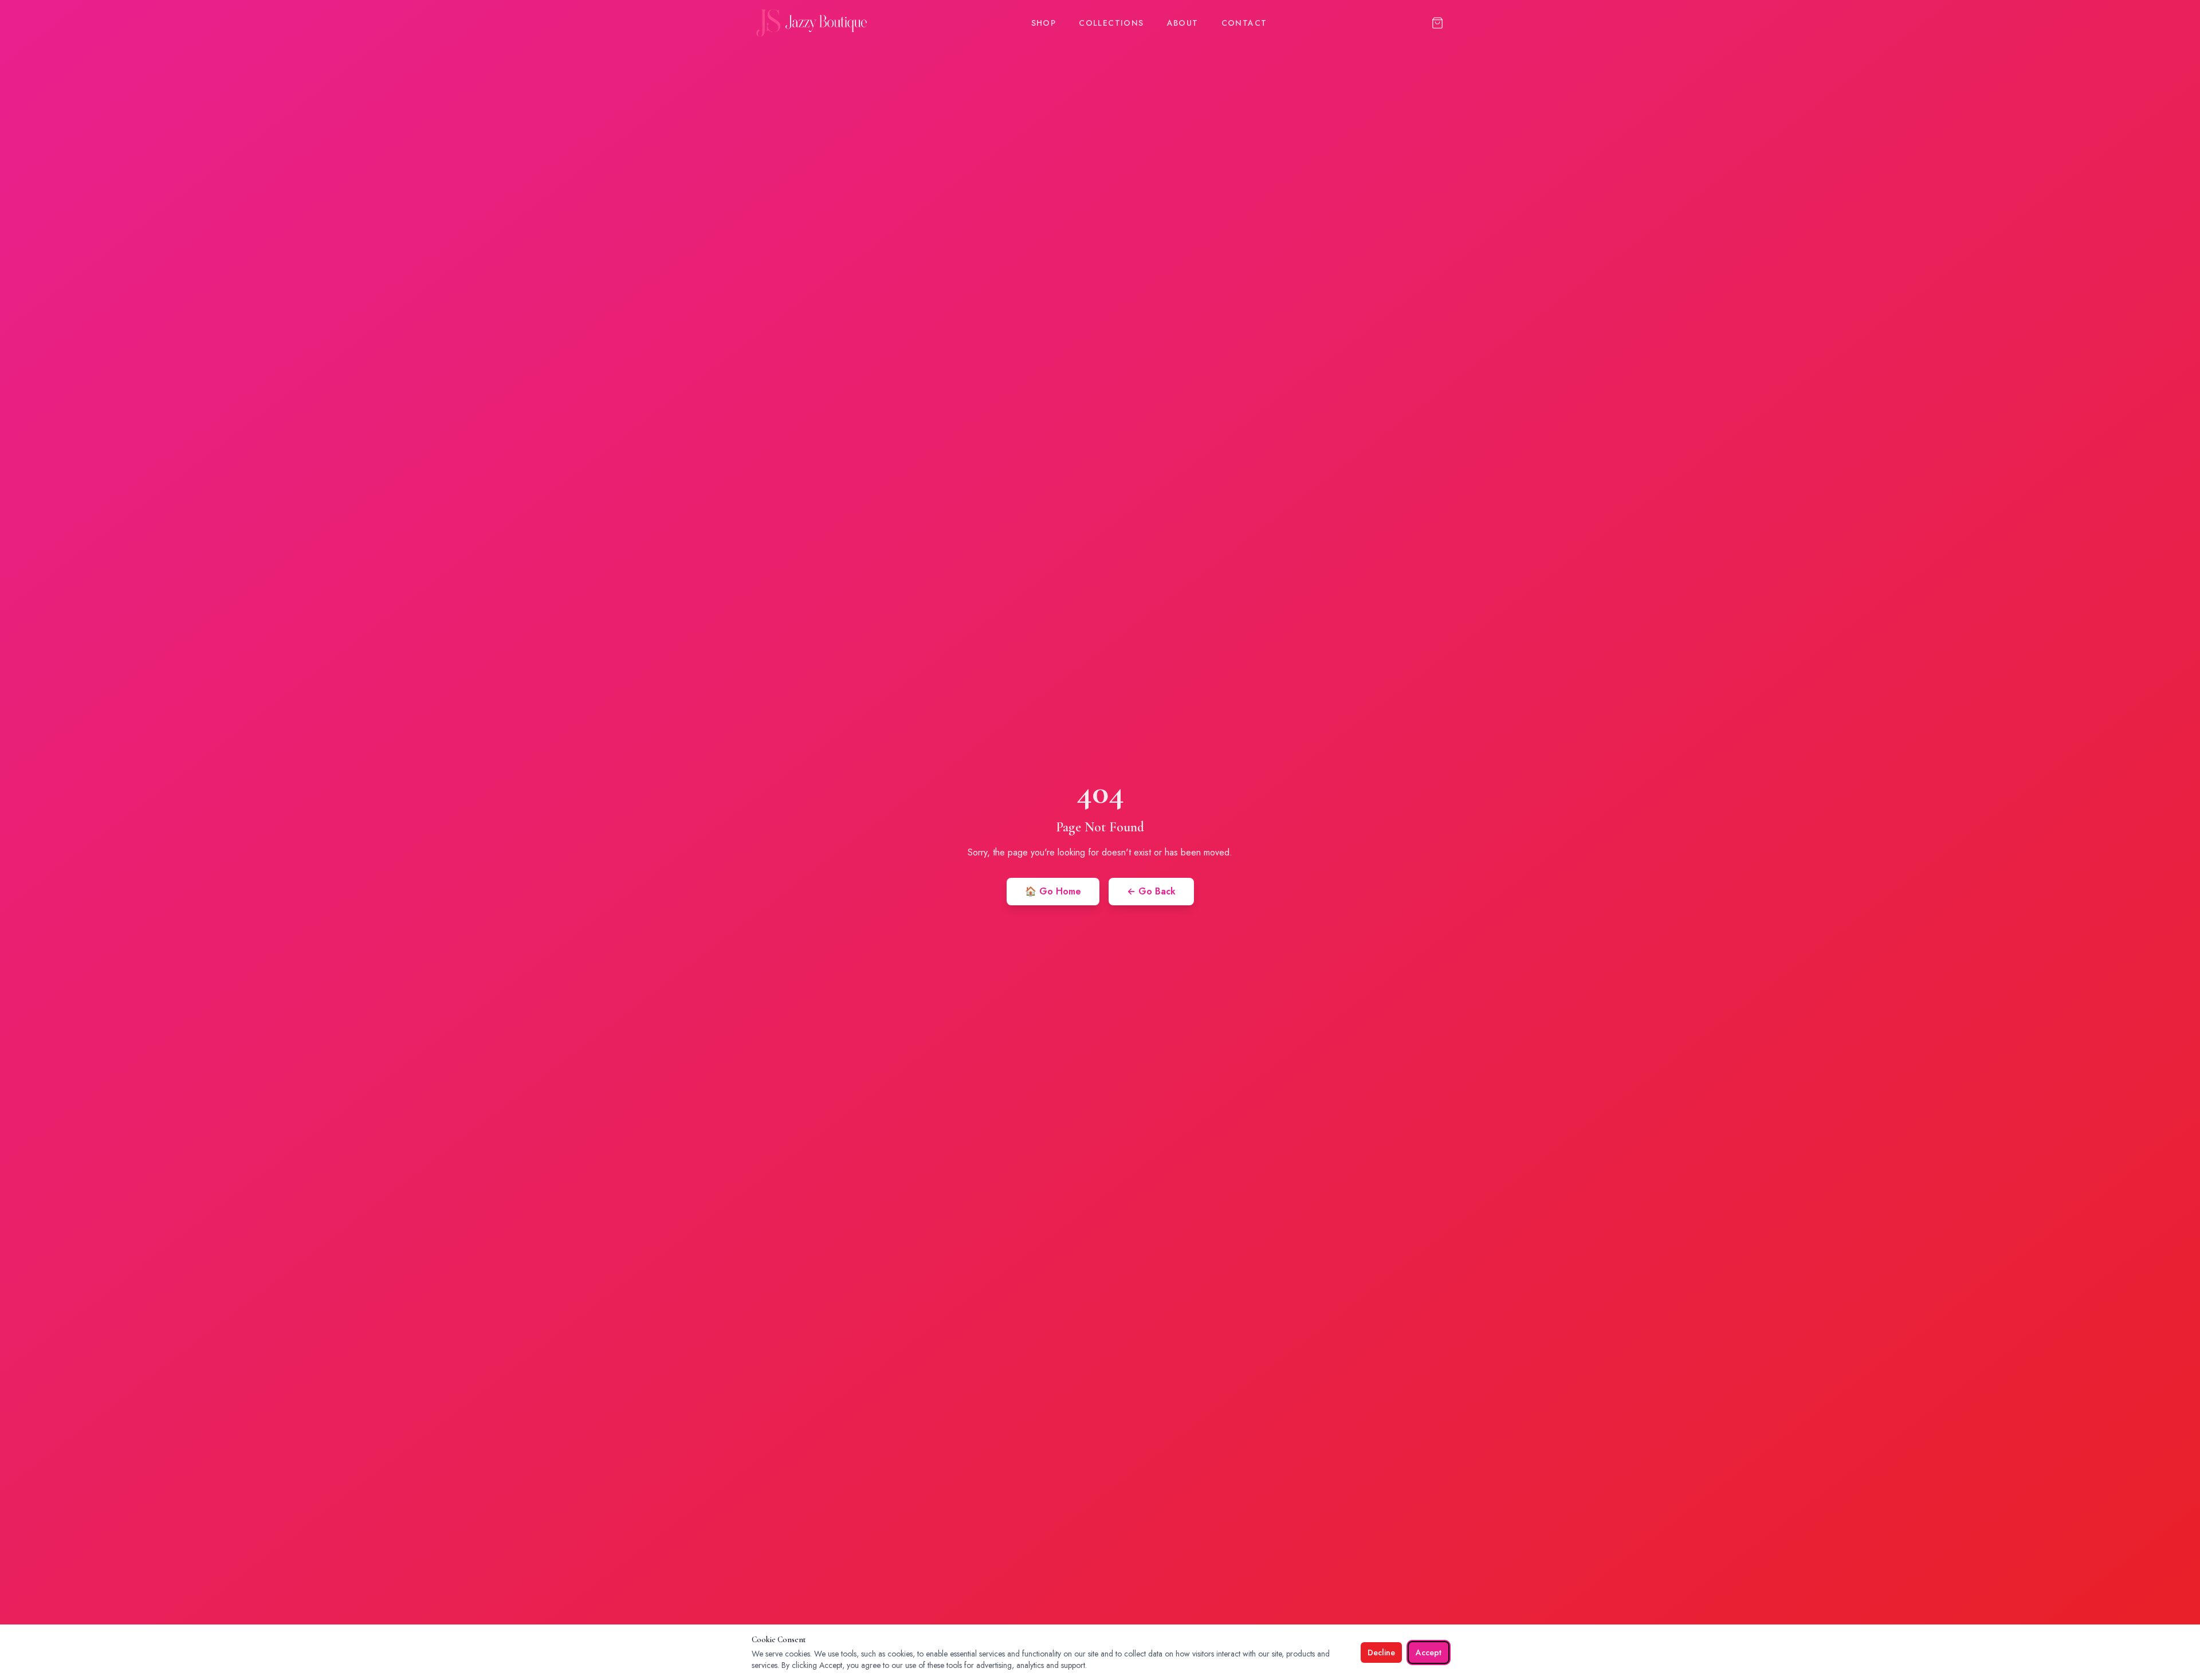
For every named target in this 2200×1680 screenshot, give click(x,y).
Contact (1244, 23)
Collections (1111, 23)
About (1183, 23)
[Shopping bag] (1437, 23)
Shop (1044, 23)
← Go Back (1151, 891)
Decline (1381, 1652)
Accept (1429, 1652)
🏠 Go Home (1053, 891)
